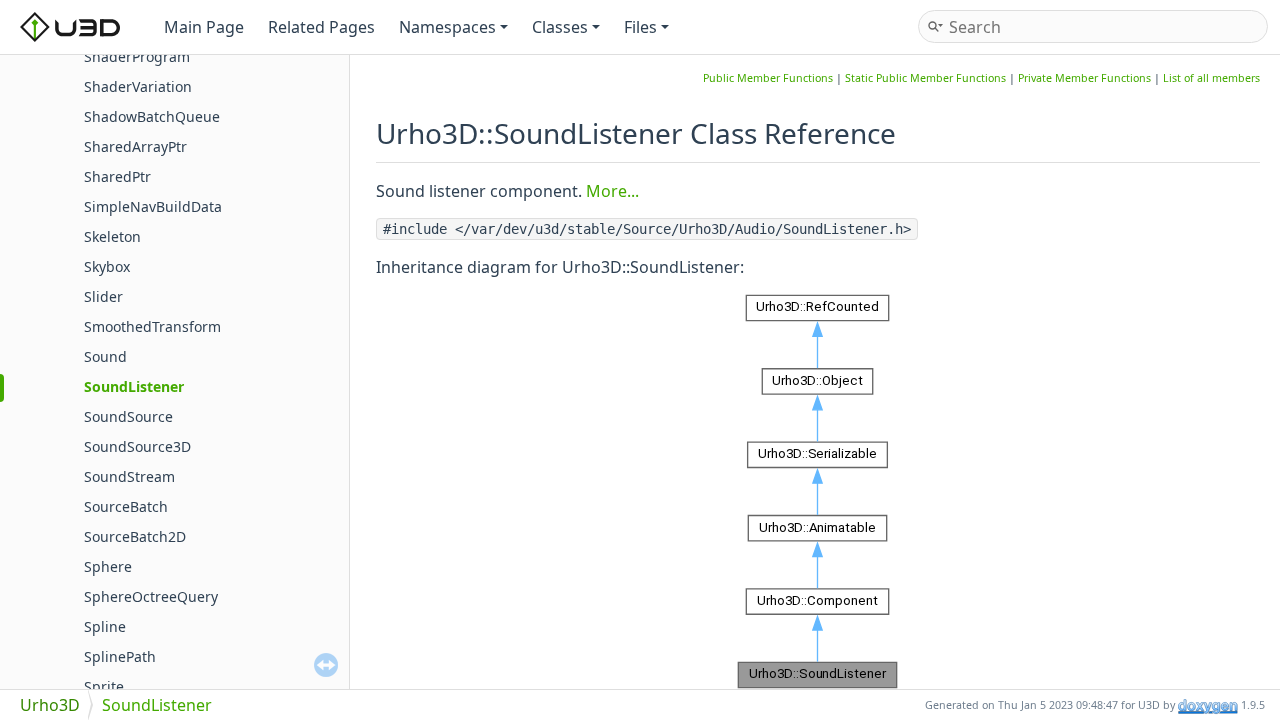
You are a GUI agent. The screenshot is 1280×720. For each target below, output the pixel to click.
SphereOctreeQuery (151, 596)
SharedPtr (117, 176)
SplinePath (120, 656)
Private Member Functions (1084, 78)
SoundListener (134, 386)
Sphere (108, 566)
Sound (105, 356)
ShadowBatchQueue (152, 116)
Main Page (204, 27)
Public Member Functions (768, 78)
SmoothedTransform (152, 326)
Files (640, 27)
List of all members (1211, 78)
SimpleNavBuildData (153, 206)
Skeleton (112, 236)
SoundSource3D (137, 446)
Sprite (104, 686)
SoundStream (129, 476)
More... (612, 191)
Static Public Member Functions (925, 78)
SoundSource (128, 416)
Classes (560, 27)
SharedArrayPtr (135, 146)
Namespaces (447, 27)
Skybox (107, 266)
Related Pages (321, 27)
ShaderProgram (137, 56)
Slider (103, 296)
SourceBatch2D (135, 536)
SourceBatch (126, 506)
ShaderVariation (138, 86)
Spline (105, 626)
